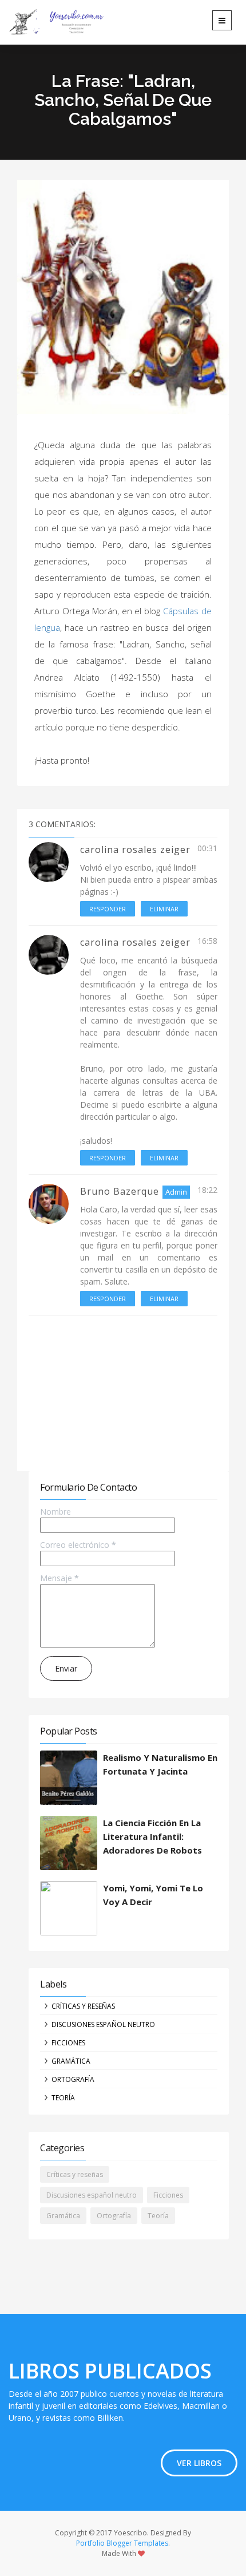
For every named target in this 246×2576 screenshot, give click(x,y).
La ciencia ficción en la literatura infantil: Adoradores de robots (152, 1836)
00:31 (207, 848)
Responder (108, 909)
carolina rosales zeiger (135, 850)
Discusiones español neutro (103, 2024)
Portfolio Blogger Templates (122, 2543)
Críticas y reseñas (83, 2006)
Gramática (71, 2061)
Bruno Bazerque (120, 1191)
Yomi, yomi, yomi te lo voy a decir (153, 1895)
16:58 (207, 941)
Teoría (63, 2098)
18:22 (207, 1190)
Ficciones (68, 2043)
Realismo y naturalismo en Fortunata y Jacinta (160, 1764)
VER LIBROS (199, 2463)
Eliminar (164, 909)
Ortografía (73, 2079)
